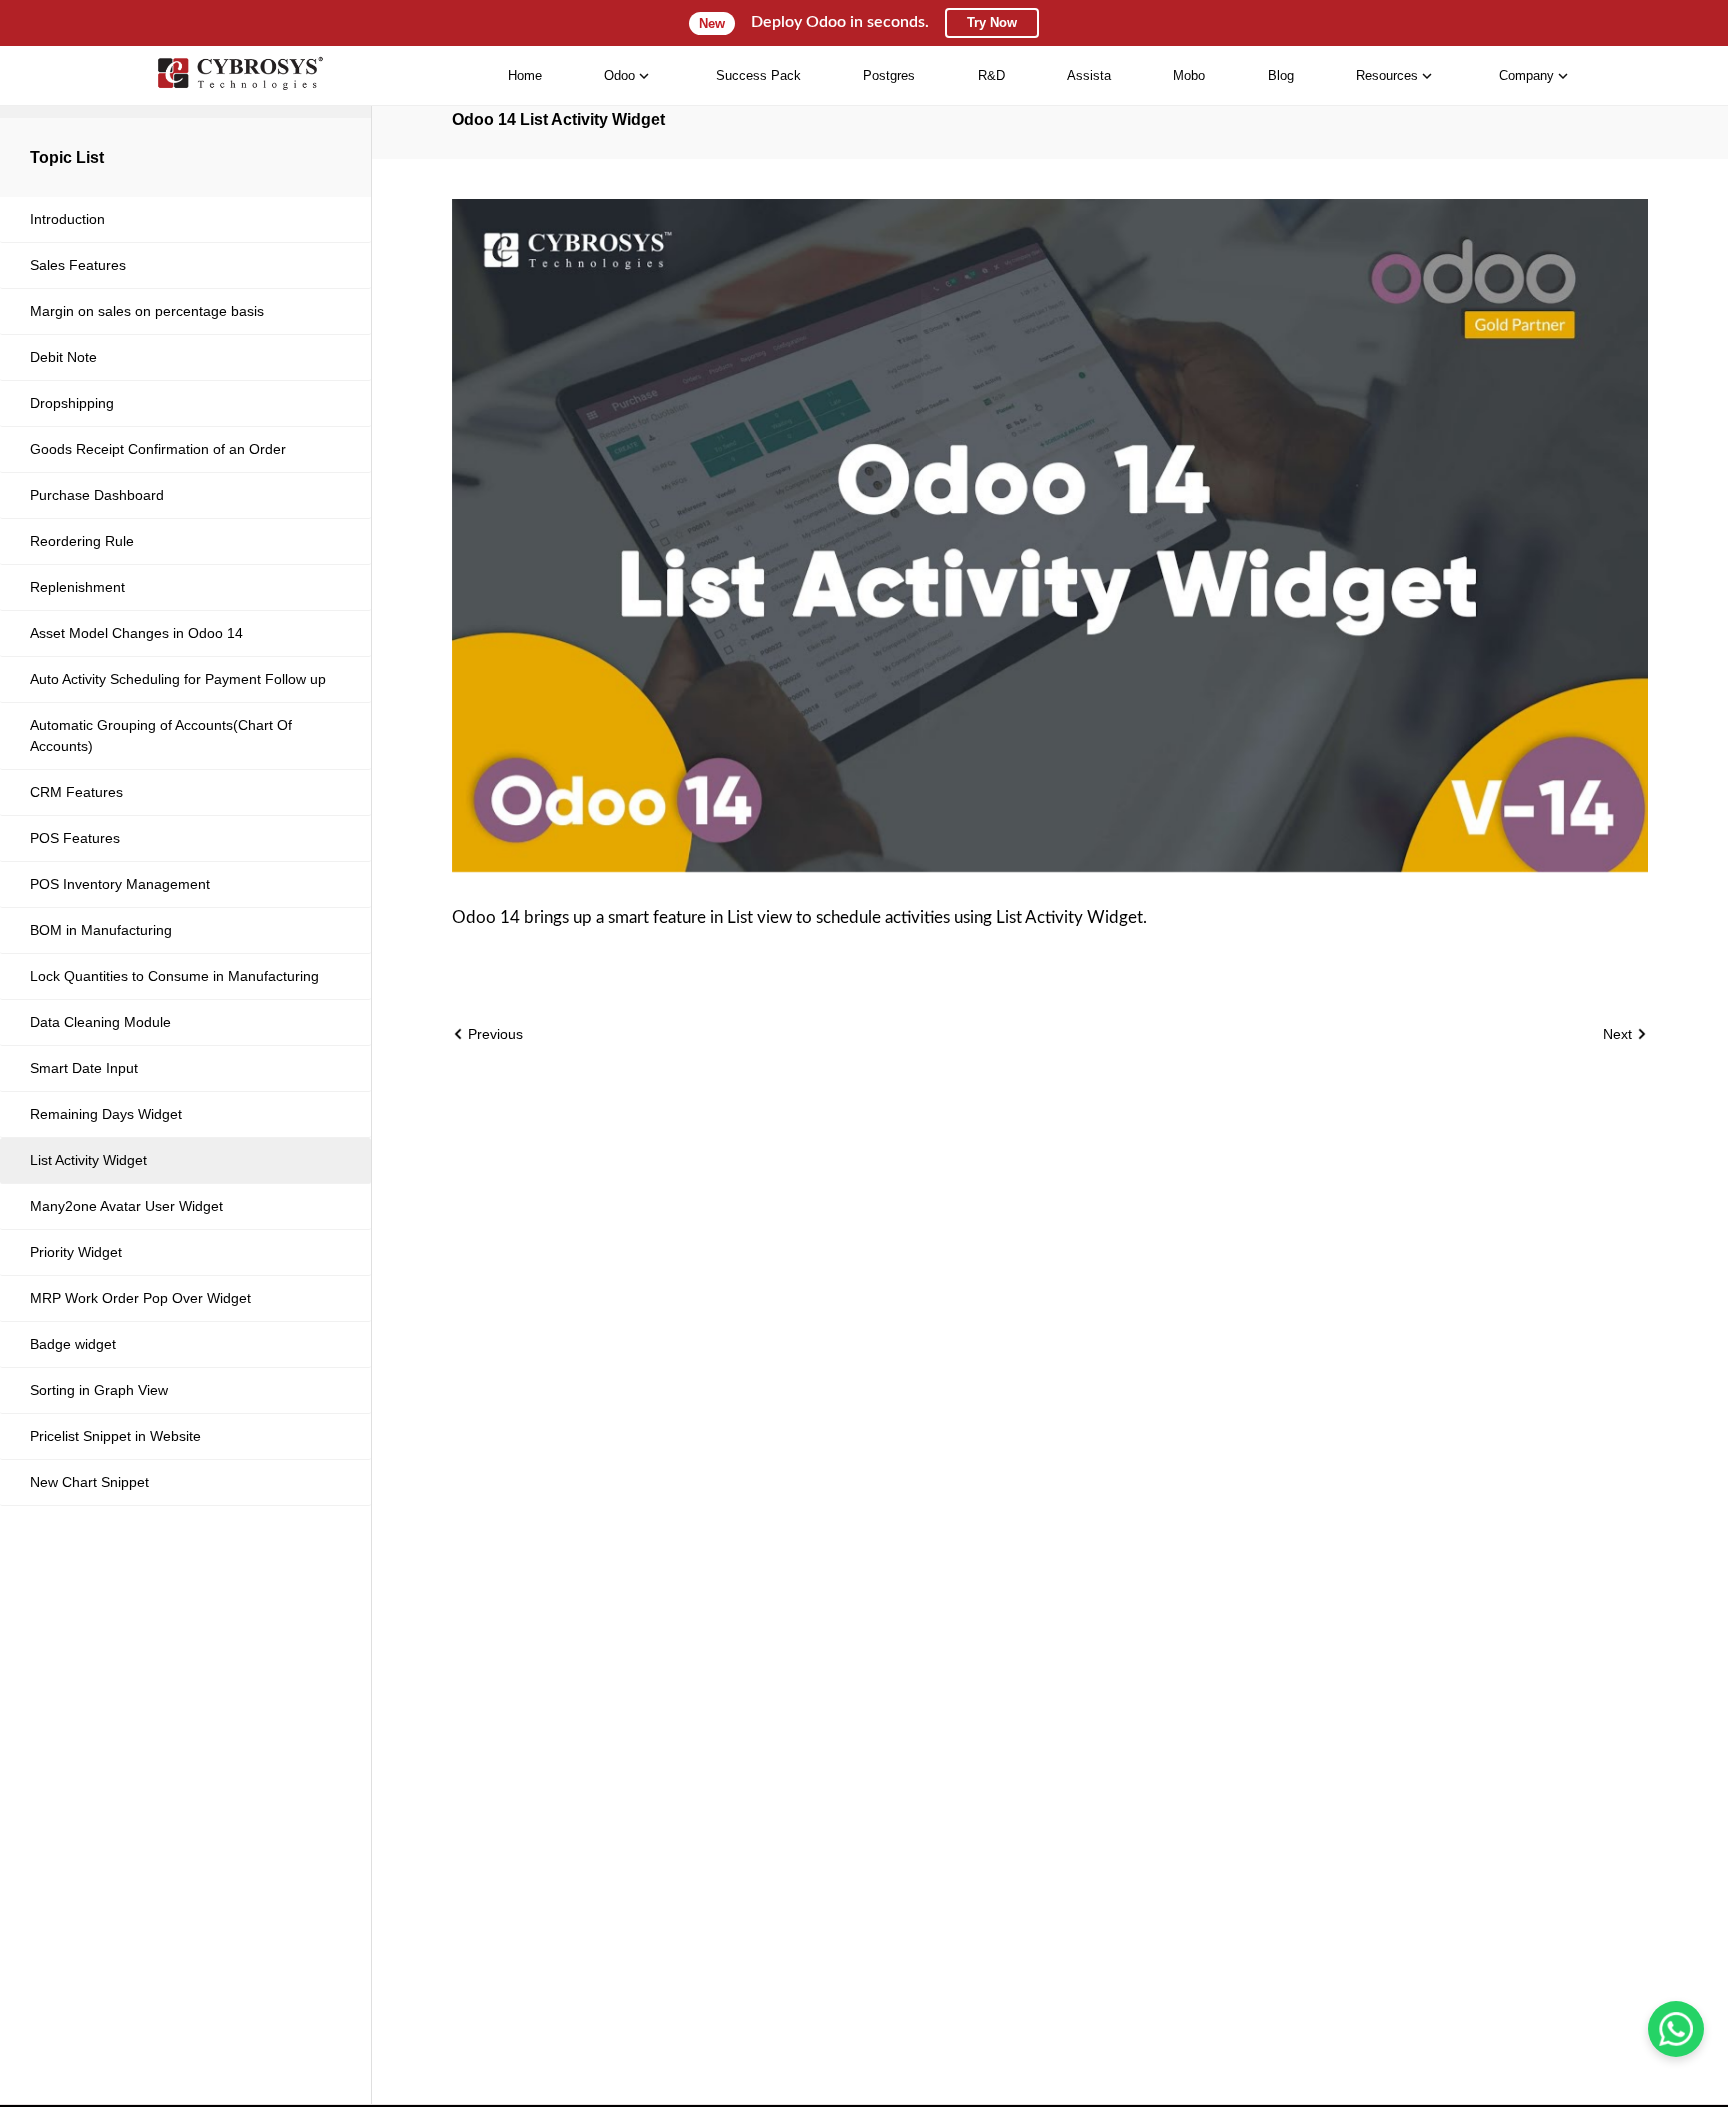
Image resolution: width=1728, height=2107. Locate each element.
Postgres (889, 75)
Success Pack (758, 75)
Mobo (1189, 75)
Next (1619, 1034)
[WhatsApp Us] (1676, 2029)
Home (525, 75)
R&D (991, 75)
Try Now (992, 22)
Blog (1281, 75)
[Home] (240, 76)
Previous (493, 1034)
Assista (1089, 75)
